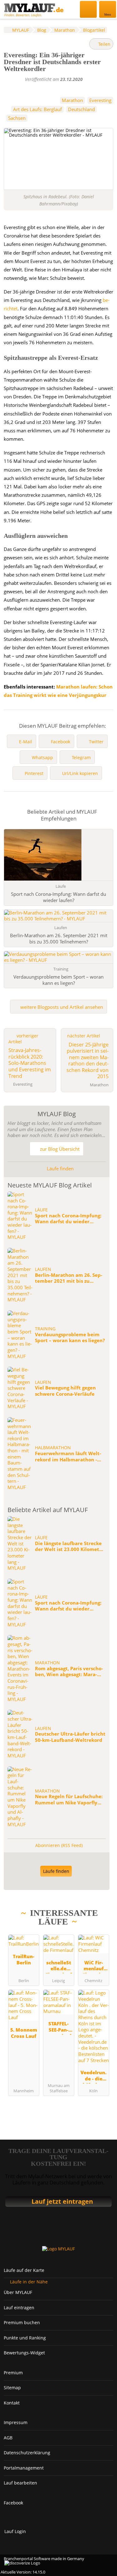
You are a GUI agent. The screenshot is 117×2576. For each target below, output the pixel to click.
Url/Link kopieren (80, 773)
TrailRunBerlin (24, 1959)
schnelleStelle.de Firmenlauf (59, 1966)
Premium (13, 2373)
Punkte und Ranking (25, 2338)
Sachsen (17, 118)
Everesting (100, 100)
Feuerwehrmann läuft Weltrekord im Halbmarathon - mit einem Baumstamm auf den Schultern (68, 1457)
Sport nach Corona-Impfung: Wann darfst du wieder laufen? (68, 1219)
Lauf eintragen (19, 2308)
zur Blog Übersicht (59, 1149)
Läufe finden (60, 1168)
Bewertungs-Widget (24, 2353)
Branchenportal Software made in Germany (42, 2561)
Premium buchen (22, 2322)
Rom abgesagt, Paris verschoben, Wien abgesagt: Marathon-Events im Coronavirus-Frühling (69, 1672)
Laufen (43, 1269)
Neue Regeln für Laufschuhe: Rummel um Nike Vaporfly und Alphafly (69, 1800)
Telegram (81, 757)
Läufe (41, 1210)
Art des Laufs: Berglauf (37, 109)
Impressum (16, 2422)
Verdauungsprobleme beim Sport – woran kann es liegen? (70, 1338)
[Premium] (100, 1923)
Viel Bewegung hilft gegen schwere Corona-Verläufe (65, 1391)
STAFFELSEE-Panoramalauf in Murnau (59, 2027)
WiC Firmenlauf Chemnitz (94, 1966)
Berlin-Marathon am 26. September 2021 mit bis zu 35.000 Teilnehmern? (69, 1278)
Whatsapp (42, 757)
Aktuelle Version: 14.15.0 (23, 2572)
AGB (8, 2438)
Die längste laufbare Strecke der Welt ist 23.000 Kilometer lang (70, 1547)
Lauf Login (15, 2531)
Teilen (104, 44)
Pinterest (34, 773)
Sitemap (12, 2388)
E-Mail (26, 742)
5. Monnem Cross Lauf (24, 2033)
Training (45, 1329)
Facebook (61, 742)
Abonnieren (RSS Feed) (59, 1845)
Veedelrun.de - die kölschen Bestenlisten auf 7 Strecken (93, 2076)
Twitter (96, 742)
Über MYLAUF (18, 2292)
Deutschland (81, 109)
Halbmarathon (53, 1448)
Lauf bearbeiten (20, 2483)
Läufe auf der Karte (24, 2270)
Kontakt (12, 2403)
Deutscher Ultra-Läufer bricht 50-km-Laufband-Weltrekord (70, 1737)
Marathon (72, 100)
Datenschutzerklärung (27, 2453)
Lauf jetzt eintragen (62, 2201)
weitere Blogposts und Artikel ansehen (61, 1007)
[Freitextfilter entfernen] (89, 9)
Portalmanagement (24, 2468)
